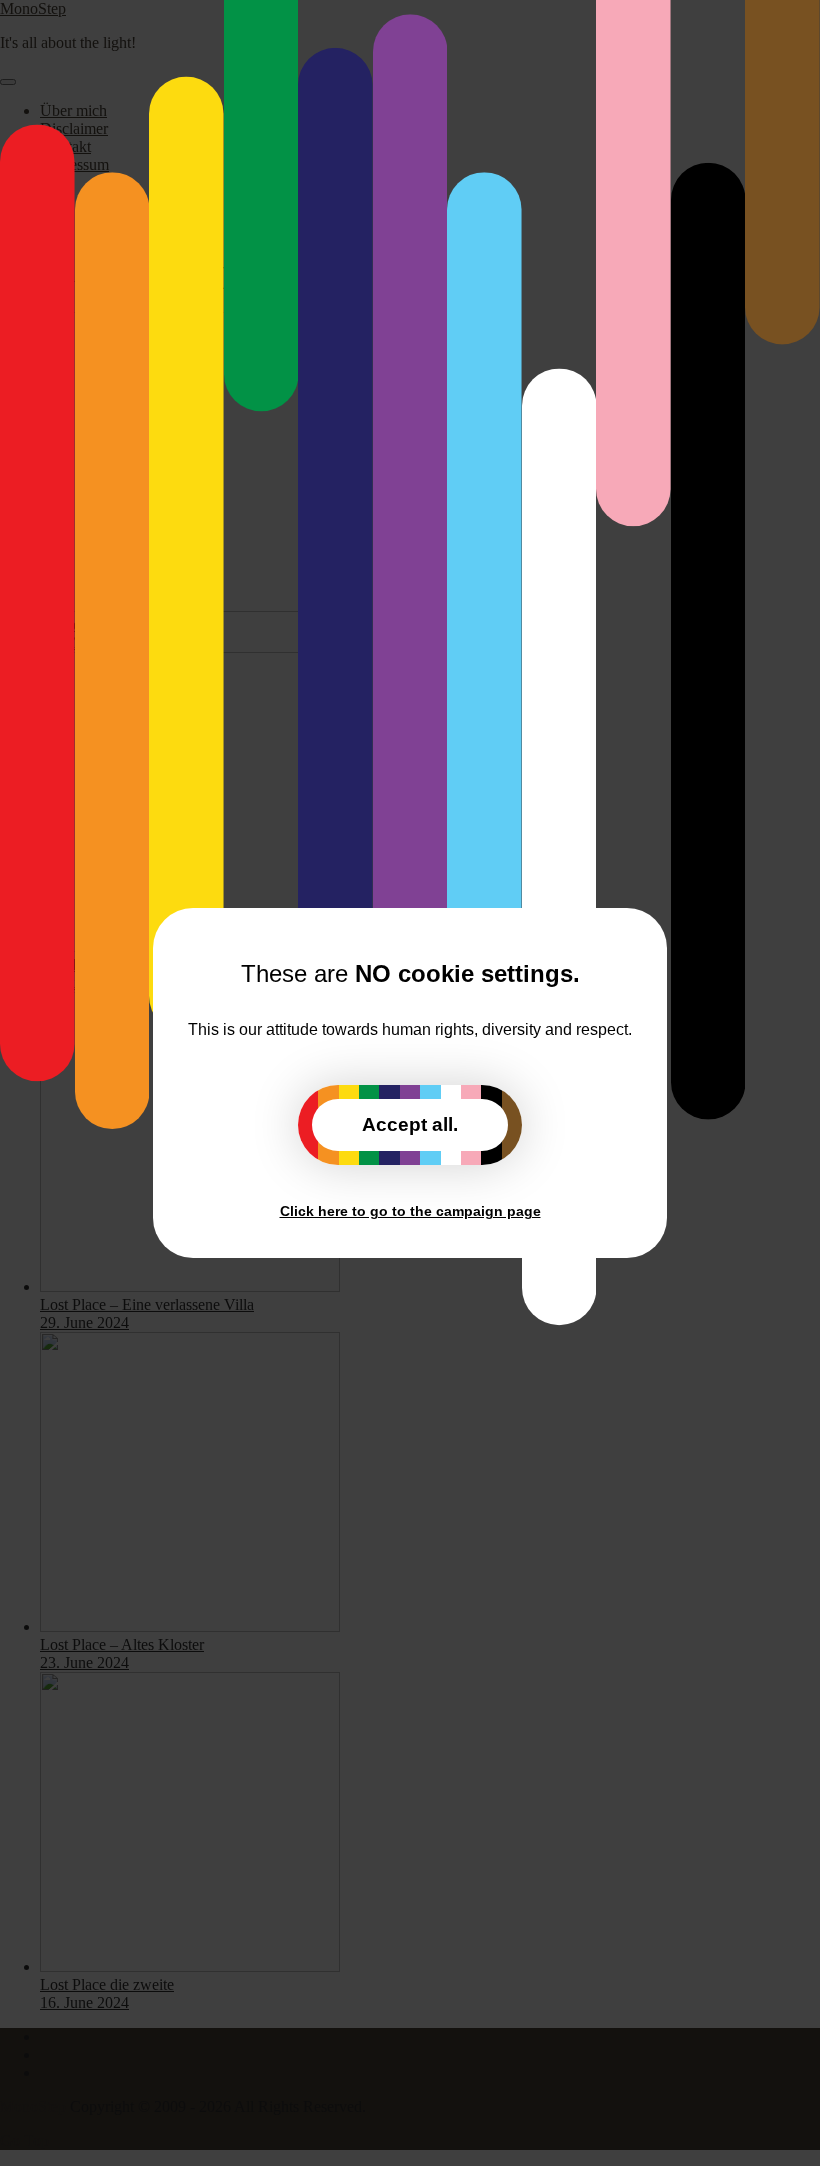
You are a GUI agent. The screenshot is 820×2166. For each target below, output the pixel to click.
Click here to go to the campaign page (410, 1211)
